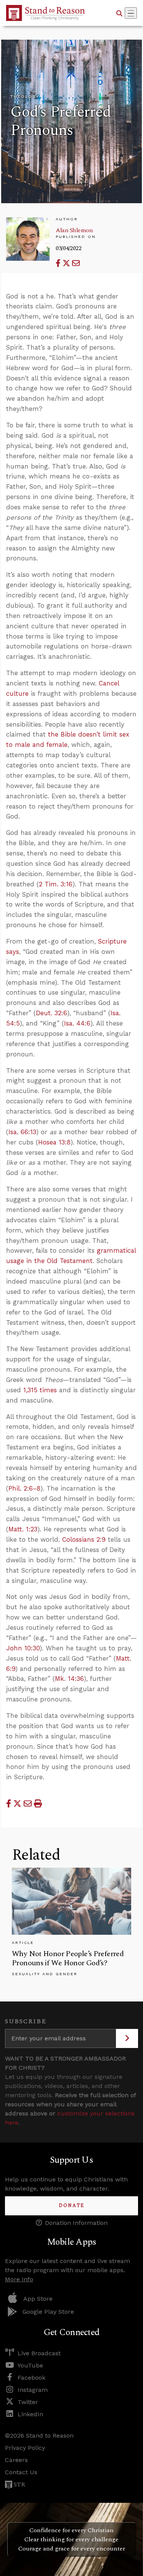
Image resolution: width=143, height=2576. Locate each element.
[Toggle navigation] (131, 13)
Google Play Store (48, 2312)
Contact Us (21, 2472)
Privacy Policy (25, 2448)
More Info (19, 2279)
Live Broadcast (39, 2353)
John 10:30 (23, 1648)
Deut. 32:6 (51, 1013)
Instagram (33, 2390)
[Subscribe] (127, 2038)
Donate (71, 2206)
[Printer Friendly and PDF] (38, 1804)
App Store (38, 2299)
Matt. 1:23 (23, 1529)
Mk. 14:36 (69, 1679)
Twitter (28, 2402)
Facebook (31, 2378)
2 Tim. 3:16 (56, 884)
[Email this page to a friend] (76, 263)
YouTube (30, 2365)
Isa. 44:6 (77, 1023)
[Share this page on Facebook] (59, 263)
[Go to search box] (119, 13)
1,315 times (40, 1390)
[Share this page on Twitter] (67, 263)
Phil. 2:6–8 (24, 1488)
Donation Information (76, 2223)
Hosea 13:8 (54, 1142)
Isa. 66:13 (22, 1132)
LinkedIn (30, 2414)
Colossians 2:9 (84, 1539)
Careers (16, 2460)
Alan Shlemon (74, 230)
